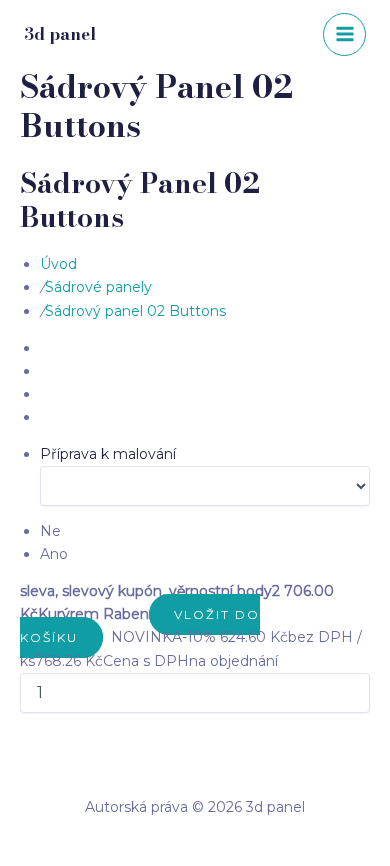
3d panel (60, 34)
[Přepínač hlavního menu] (344, 34)
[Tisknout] (105, 637)
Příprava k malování (108, 454)
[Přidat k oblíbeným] (109, 637)
